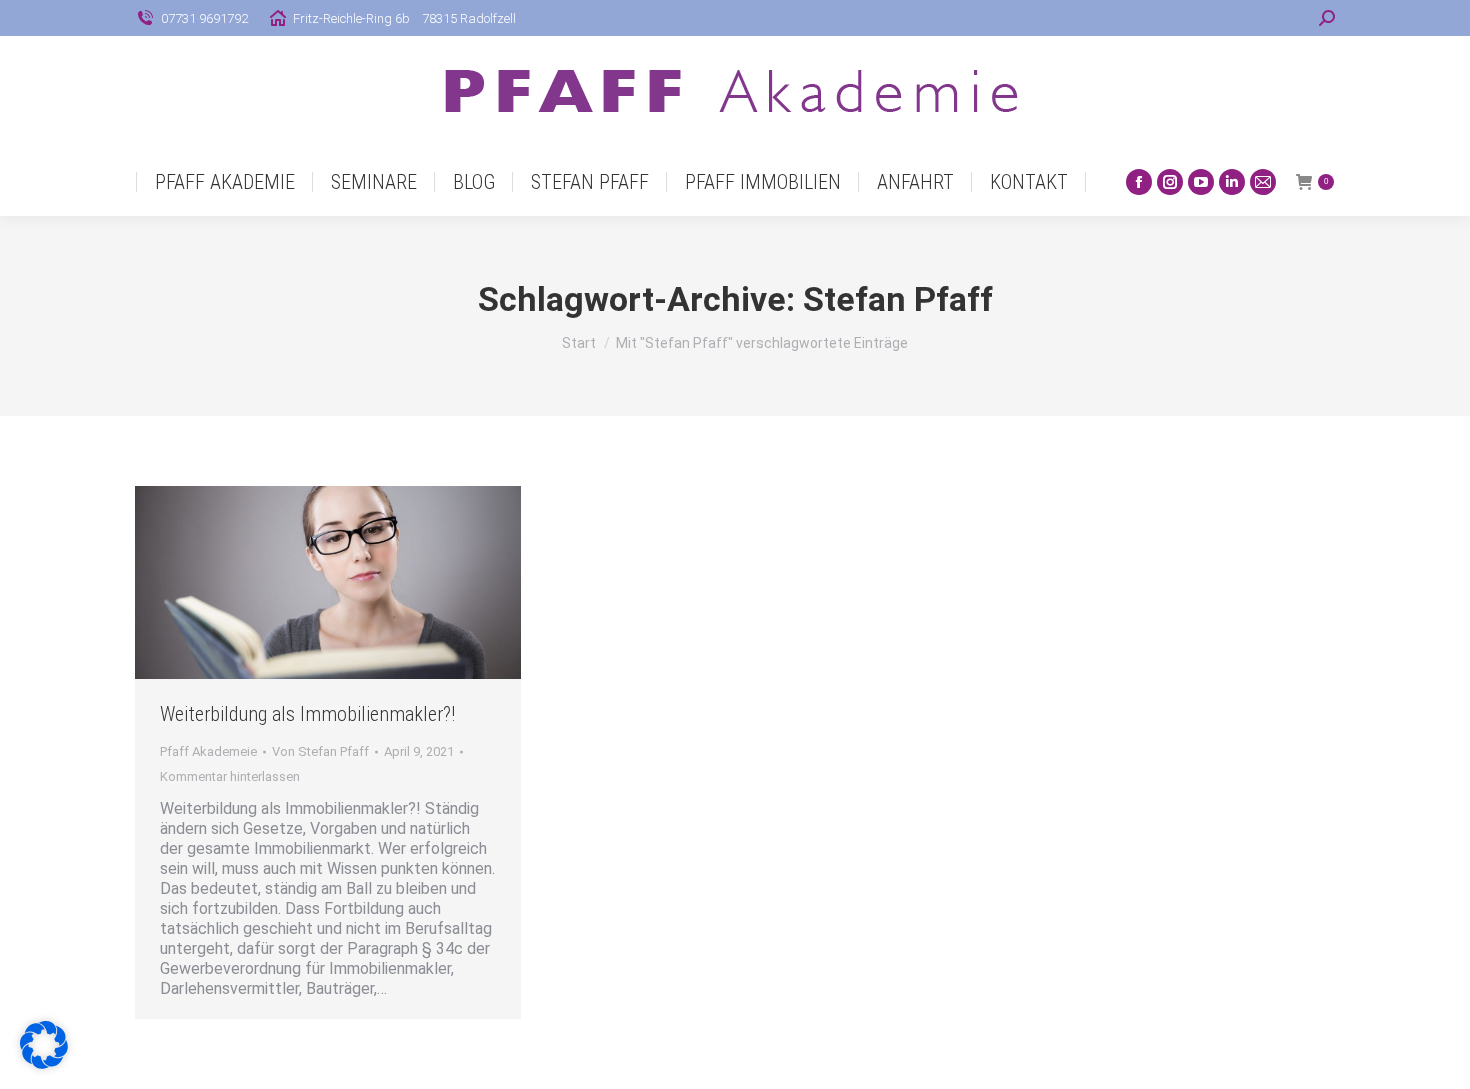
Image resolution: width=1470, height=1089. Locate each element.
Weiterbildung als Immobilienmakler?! (307, 714)
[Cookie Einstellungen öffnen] (44, 1063)
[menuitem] (225, 182)
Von (320, 751)
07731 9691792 (204, 18)
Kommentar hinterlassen (230, 776)
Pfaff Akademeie (208, 751)
